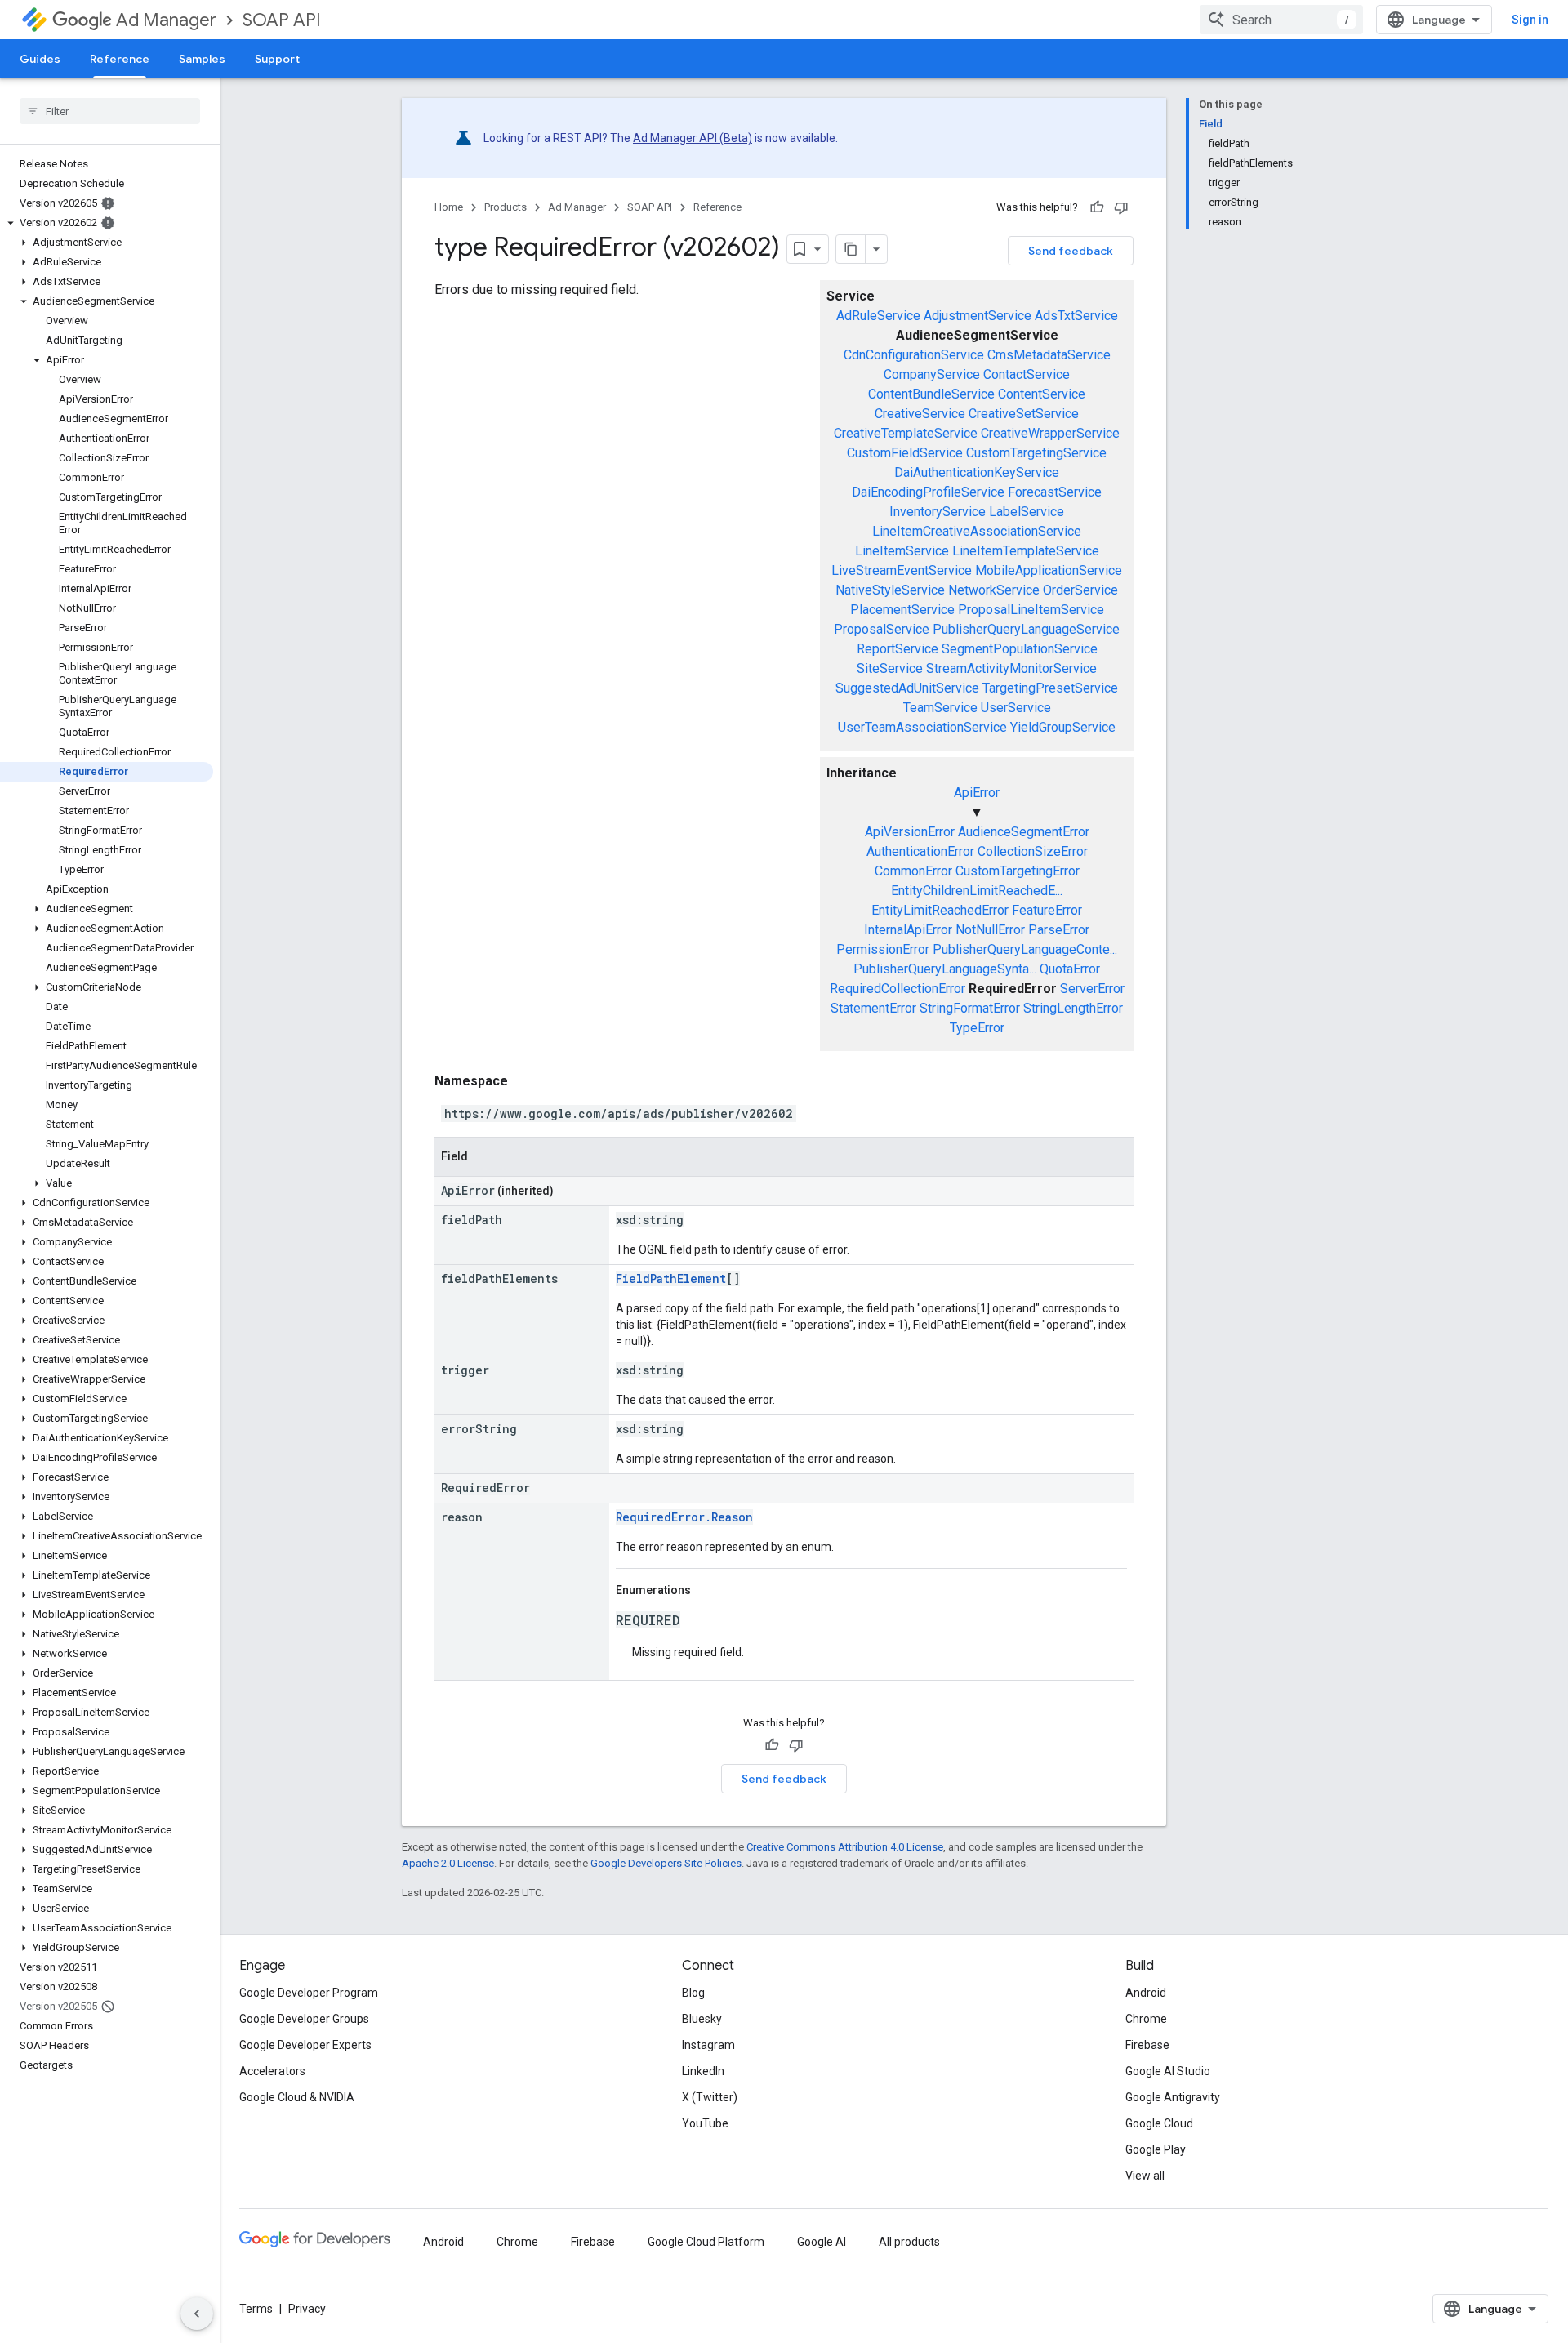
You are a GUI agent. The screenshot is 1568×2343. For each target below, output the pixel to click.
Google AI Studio (1168, 2071)
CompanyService (932, 374)
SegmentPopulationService (1020, 649)
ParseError (1059, 930)
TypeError (977, 1028)
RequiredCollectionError (898, 989)
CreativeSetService (1024, 414)
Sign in (1530, 20)
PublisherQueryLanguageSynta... (945, 969)
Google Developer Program (309, 1993)
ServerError (1092, 989)
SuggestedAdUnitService (907, 688)
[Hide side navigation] (197, 2314)
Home (449, 207)
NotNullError (990, 930)
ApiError (977, 793)
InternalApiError (908, 930)
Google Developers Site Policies (666, 1863)
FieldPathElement (671, 1278)
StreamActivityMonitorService (1011, 668)
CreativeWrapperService (1050, 433)
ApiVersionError (910, 832)
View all (1145, 2176)
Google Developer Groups (304, 2019)
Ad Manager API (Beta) (693, 138)
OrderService (1080, 590)
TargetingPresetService (1050, 688)
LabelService (1027, 512)
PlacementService (902, 610)
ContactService (1027, 374)
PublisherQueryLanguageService (1026, 629)
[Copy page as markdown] (851, 249)
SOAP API (282, 20)
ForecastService (1055, 492)
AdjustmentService (978, 316)
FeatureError (1047, 910)
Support (277, 59)
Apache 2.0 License (448, 1863)
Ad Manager (166, 20)
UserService (1016, 708)
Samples (202, 59)
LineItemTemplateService (1026, 551)
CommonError (913, 871)
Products (506, 207)
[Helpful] (1097, 207)
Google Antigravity (1173, 2097)
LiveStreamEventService (902, 570)
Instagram (708, 2045)
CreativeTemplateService (906, 433)
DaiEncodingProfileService (928, 492)
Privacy (307, 2309)
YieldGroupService (1063, 727)
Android (1146, 1993)
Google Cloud (1159, 2123)
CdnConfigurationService (914, 355)
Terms (256, 2309)
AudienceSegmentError (1024, 832)
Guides (40, 59)
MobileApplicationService (1049, 570)
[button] (107, 223)
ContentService (1042, 394)
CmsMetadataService (1049, 355)
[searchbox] (110, 111)
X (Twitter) (710, 2097)
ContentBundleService (931, 394)
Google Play (1156, 2149)
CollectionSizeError (1033, 851)
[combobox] (1281, 20)
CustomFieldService (905, 453)
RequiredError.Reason (684, 1517)
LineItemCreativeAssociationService (977, 531)
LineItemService (902, 551)
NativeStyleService (890, 590)
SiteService (890, 668)
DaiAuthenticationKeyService (977, 472)
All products (909, 2242)
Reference (120, 59)
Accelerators (272, 2071)
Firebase (1147, 2045)
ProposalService (882, 629)
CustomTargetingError (1018, 871)
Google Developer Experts (305, 2045)
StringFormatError (970, 1008)
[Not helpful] (1121, 207)
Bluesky (702, 2019)
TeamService (940, 708)
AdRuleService (878, 316)
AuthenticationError (920, 851)
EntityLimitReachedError (940, 910)
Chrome (1146, 2019)
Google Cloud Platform (706, 2242)
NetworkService (994, 590)
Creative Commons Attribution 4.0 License (845, 1847)
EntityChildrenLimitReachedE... (977, 891)
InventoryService (938, 512)
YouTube (705, 2123)
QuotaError (1070, 969)
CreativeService (920, 414)
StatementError (873, 1008)
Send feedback (1071, 251)
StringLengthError (1073, 1008)
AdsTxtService (1076, 316)
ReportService (898, 649)
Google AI (822, 2242)
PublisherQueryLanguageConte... (1025, 949)
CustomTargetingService (1036, 453)
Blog (693, 1993)
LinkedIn (703, 2071)
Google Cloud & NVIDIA (297, 2097)
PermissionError (883, 949)
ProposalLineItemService (1031, 610)
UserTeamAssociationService (922, 727)
